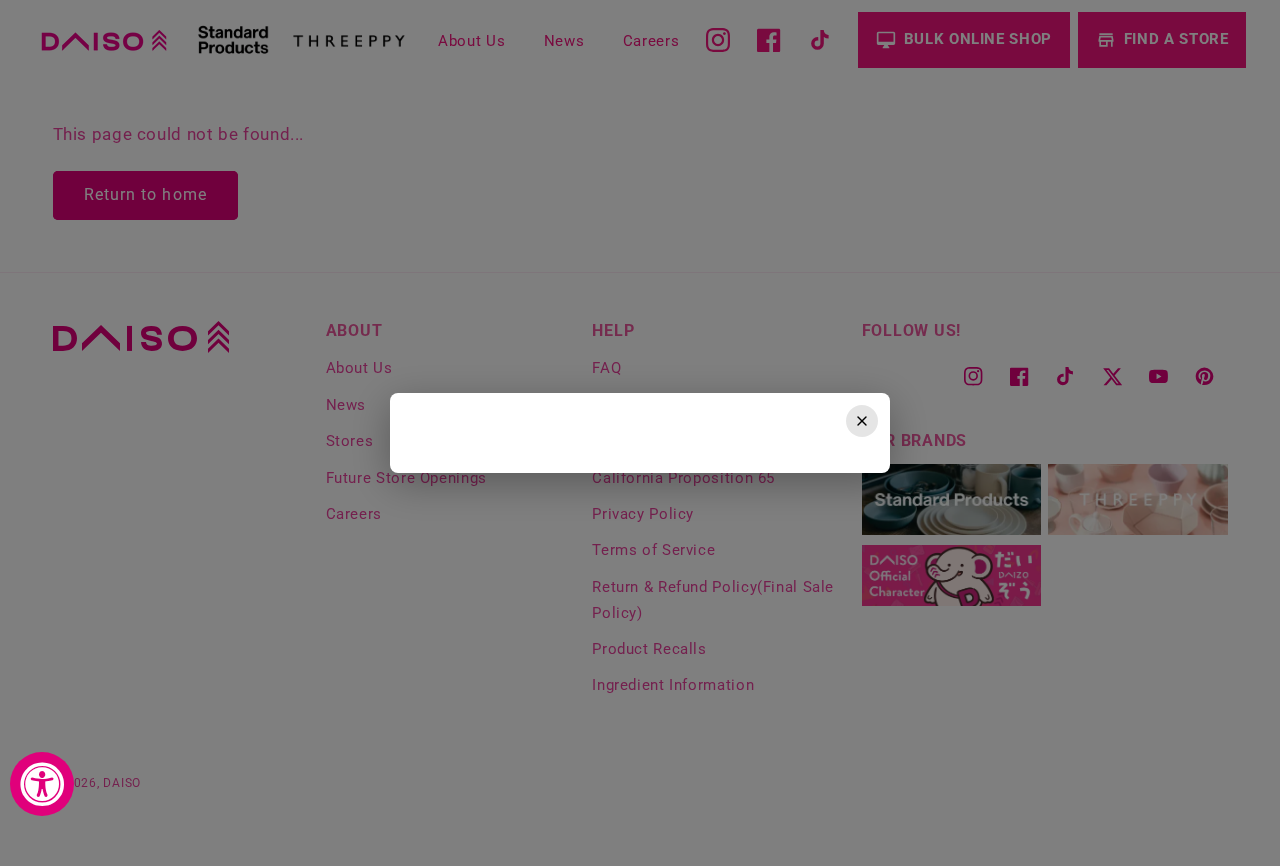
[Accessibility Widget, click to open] (42, 784)
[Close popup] (862, 421)
